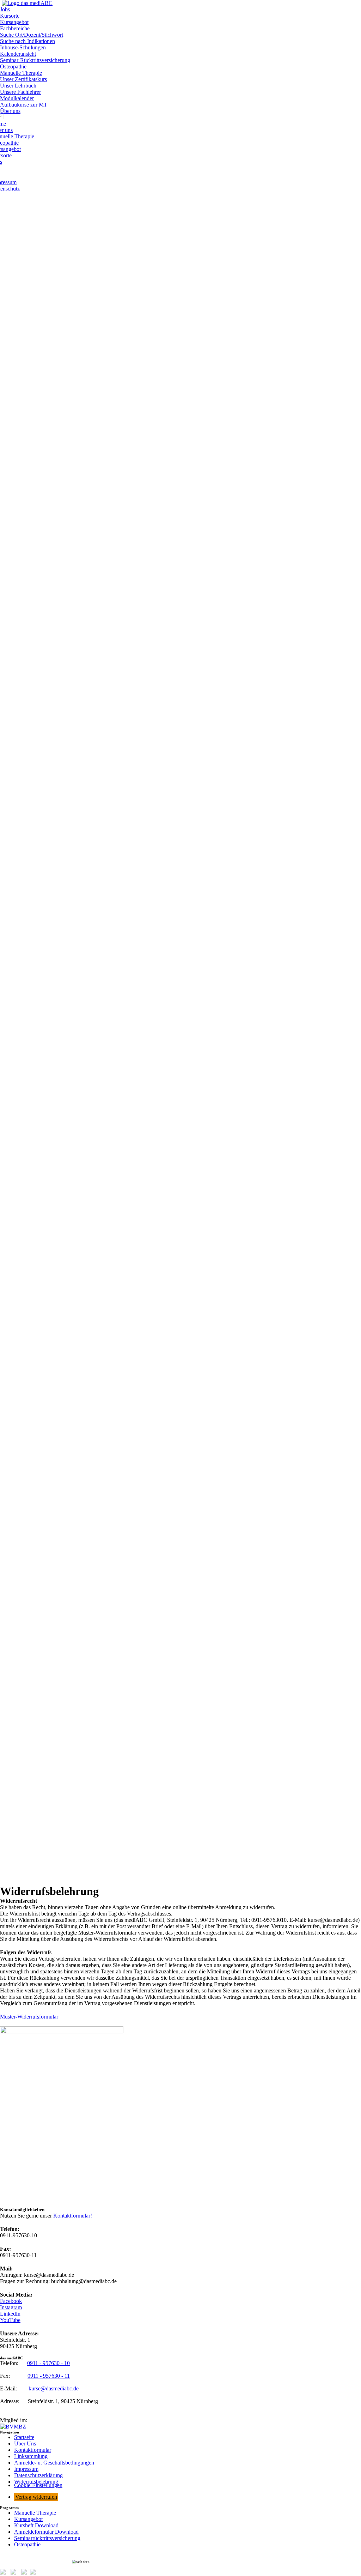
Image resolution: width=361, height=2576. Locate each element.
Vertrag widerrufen (36, 2497)
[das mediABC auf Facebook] (5, 2573)
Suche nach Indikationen (27, 41)
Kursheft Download (36, 2525)
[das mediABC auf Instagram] (15, 2573)
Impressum (26, 2469)
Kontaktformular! (73, 2216)
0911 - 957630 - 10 (48, 2363)
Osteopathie (13, 67)
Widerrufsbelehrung (36, 2482)
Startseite (24, 2437)
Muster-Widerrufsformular (29, 2017)
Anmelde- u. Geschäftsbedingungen (54, 2463)
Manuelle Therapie (21, 73)
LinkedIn (10, 2314)
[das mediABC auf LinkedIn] (26, 2573)
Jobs (5, 9)
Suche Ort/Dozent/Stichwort (32, 35)
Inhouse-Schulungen (23, 47)
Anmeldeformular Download (46, 2532)
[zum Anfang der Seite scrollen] (180, 2562)
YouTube (10, 2320)
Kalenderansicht (18, 54)
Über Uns (25, 2444)
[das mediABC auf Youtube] (35, 2573)
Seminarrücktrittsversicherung (47, 2538)
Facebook (11, 2301)
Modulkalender (17, 98)
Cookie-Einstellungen (38, 2485)
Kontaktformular (33, 2450)
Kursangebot (14, 22)
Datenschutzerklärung (38, 2475)
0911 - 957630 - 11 (49, 2376)
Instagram (11, 2307)
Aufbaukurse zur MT (24, 105)
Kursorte (10, 16)
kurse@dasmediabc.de (54, 2388)
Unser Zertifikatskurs (23, 79)
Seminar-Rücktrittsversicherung (35, 60)
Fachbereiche (15, 28)
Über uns (10, 111)
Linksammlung (31, 2456)
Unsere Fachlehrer (20, 92)
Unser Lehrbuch (18, 86)
